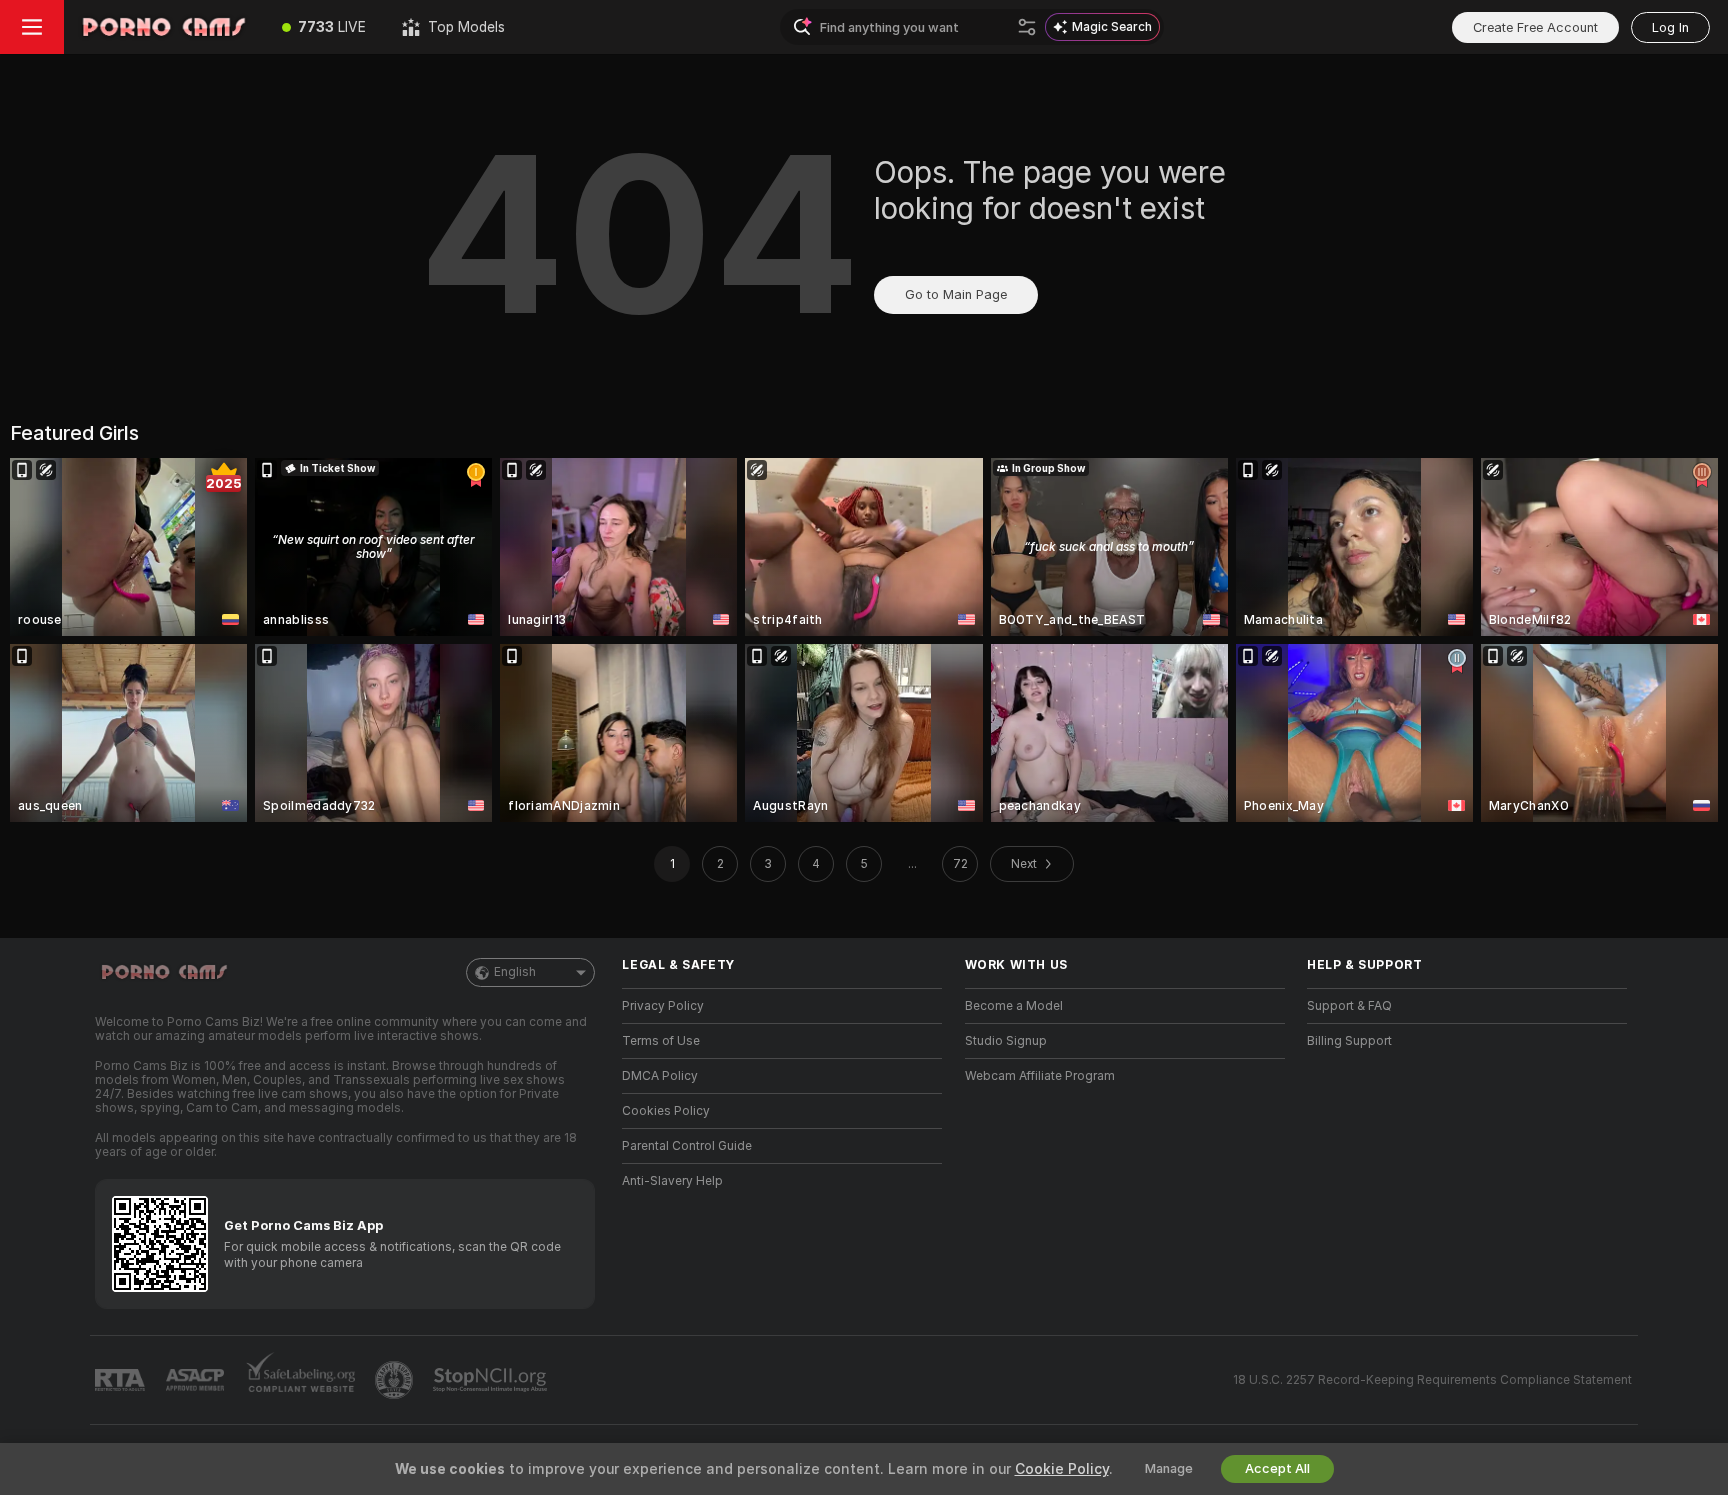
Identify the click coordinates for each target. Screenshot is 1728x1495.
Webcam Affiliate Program (1040, 1076)
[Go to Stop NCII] (492, 1380)
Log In (1670, 27)
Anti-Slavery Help (672, 1181)
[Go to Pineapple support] (396, 1380)
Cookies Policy (666, 1111)
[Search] (1027, 27)
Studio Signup (1006, 1041)
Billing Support (1349, 1041)
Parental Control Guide (687, 1146)
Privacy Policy (663, 1006)
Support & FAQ (1349, 1006)
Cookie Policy (1062, 1469)
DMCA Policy (660, 1076)
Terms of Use (661, 1041)
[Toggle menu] (32, 27)
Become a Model (1014, 1006)
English (515, 972)
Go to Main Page (956, 294)
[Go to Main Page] (164, 27)
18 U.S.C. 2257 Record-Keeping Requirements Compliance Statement (1432, 1380)
